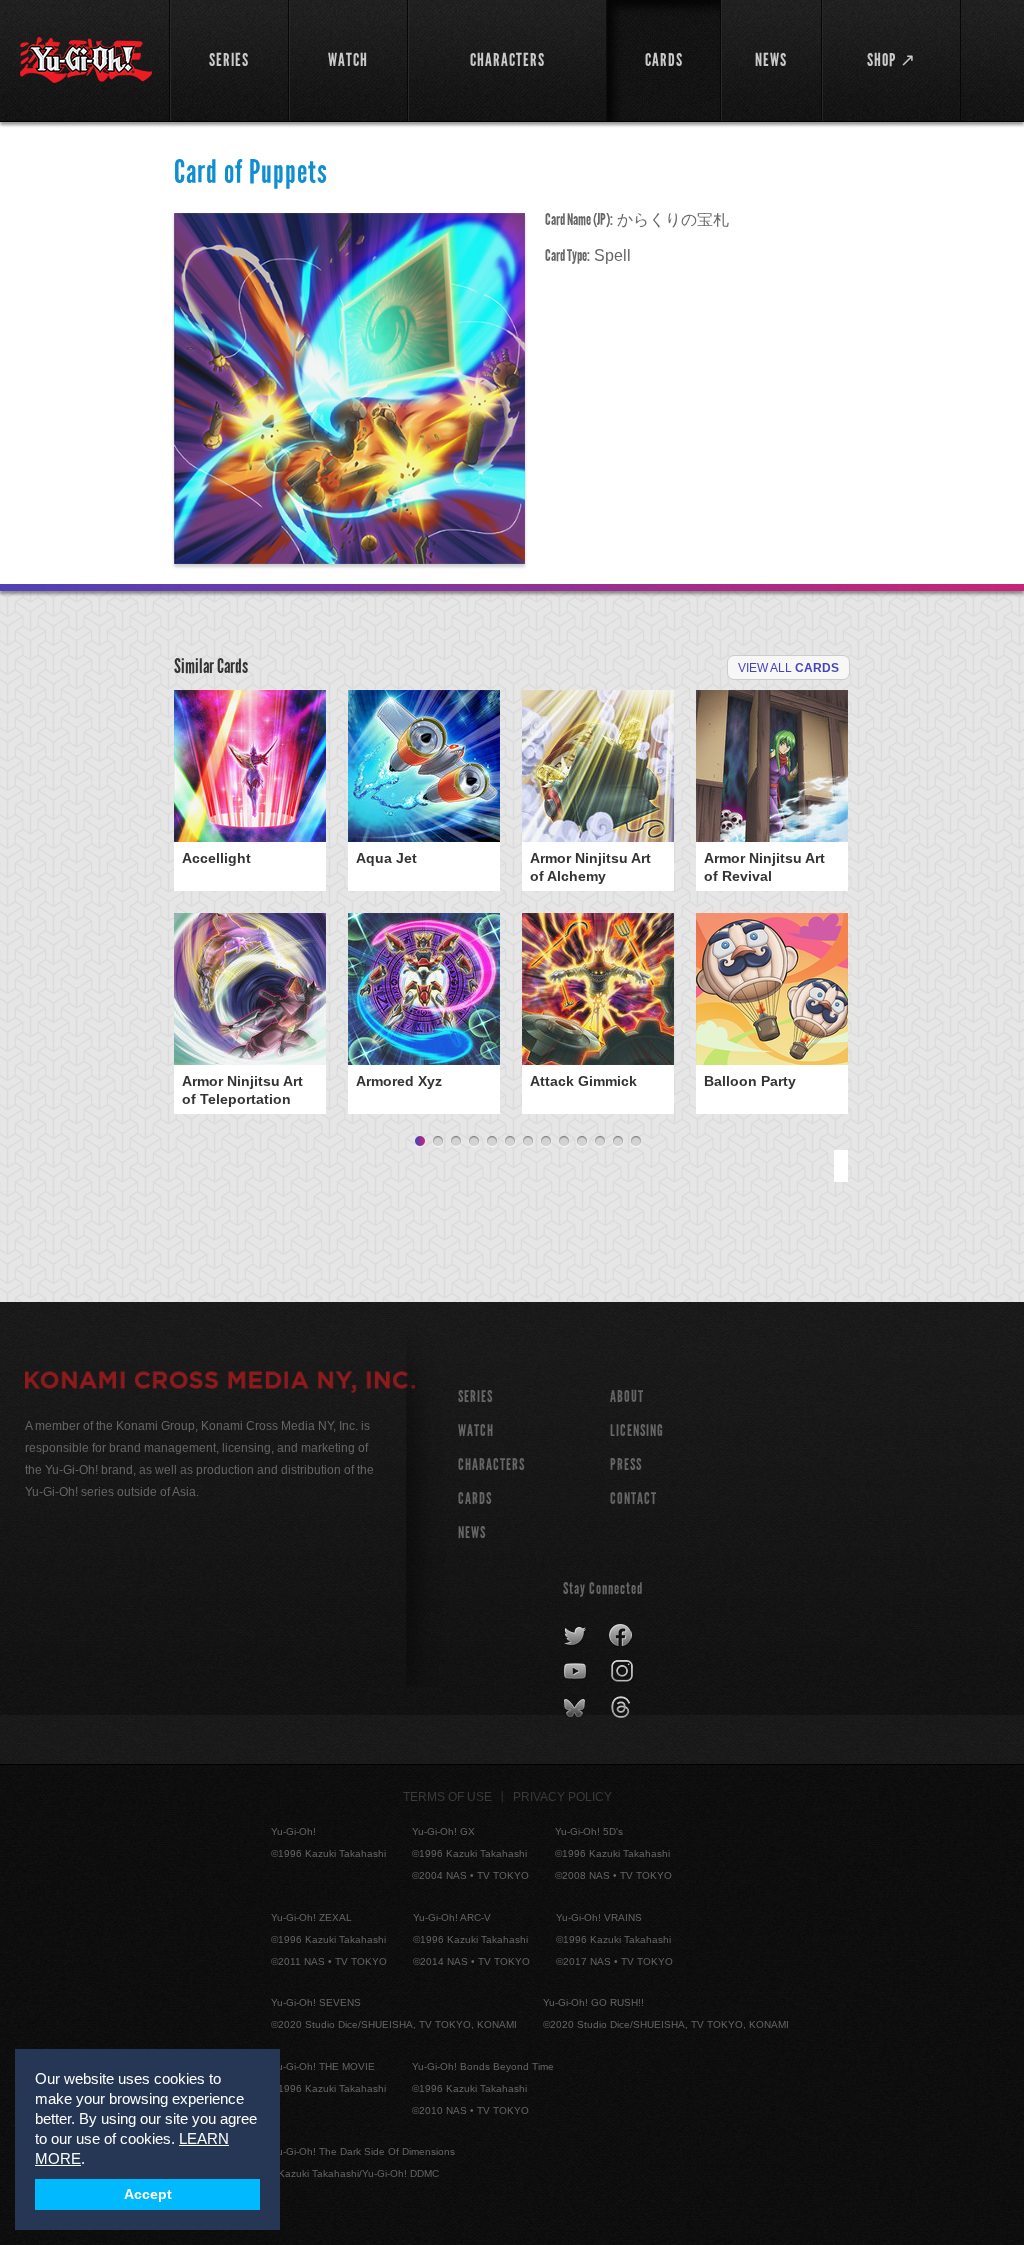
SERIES (475, 1396)
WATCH (476, 1430)
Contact (633, 1498)
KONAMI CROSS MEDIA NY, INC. (220, 1383)
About (627, 1396)
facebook (621, 1636)
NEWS (472, 1532)
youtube (576, 1672)
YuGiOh (86, 60)
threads (623, 1708)
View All (788, 668)
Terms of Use (447, 1797)
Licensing (637, 1430)
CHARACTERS (491, 1464)
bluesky (576, 1708)
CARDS (475, 1498)
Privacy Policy (562, 1797)
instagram (623, 1672)
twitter (575, 1636)
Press (626, 1464)
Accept (148, 2194)
